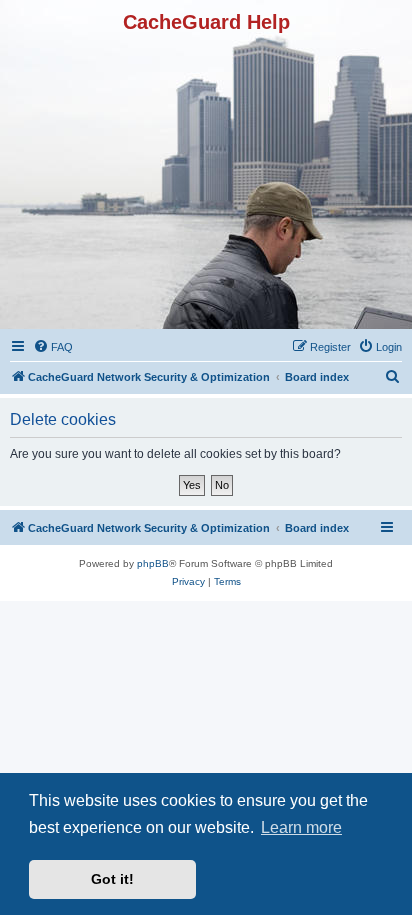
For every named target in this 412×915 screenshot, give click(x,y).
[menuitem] (53, 347)
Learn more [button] (301, 827)
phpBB (153, 563)
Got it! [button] (112, 879)
